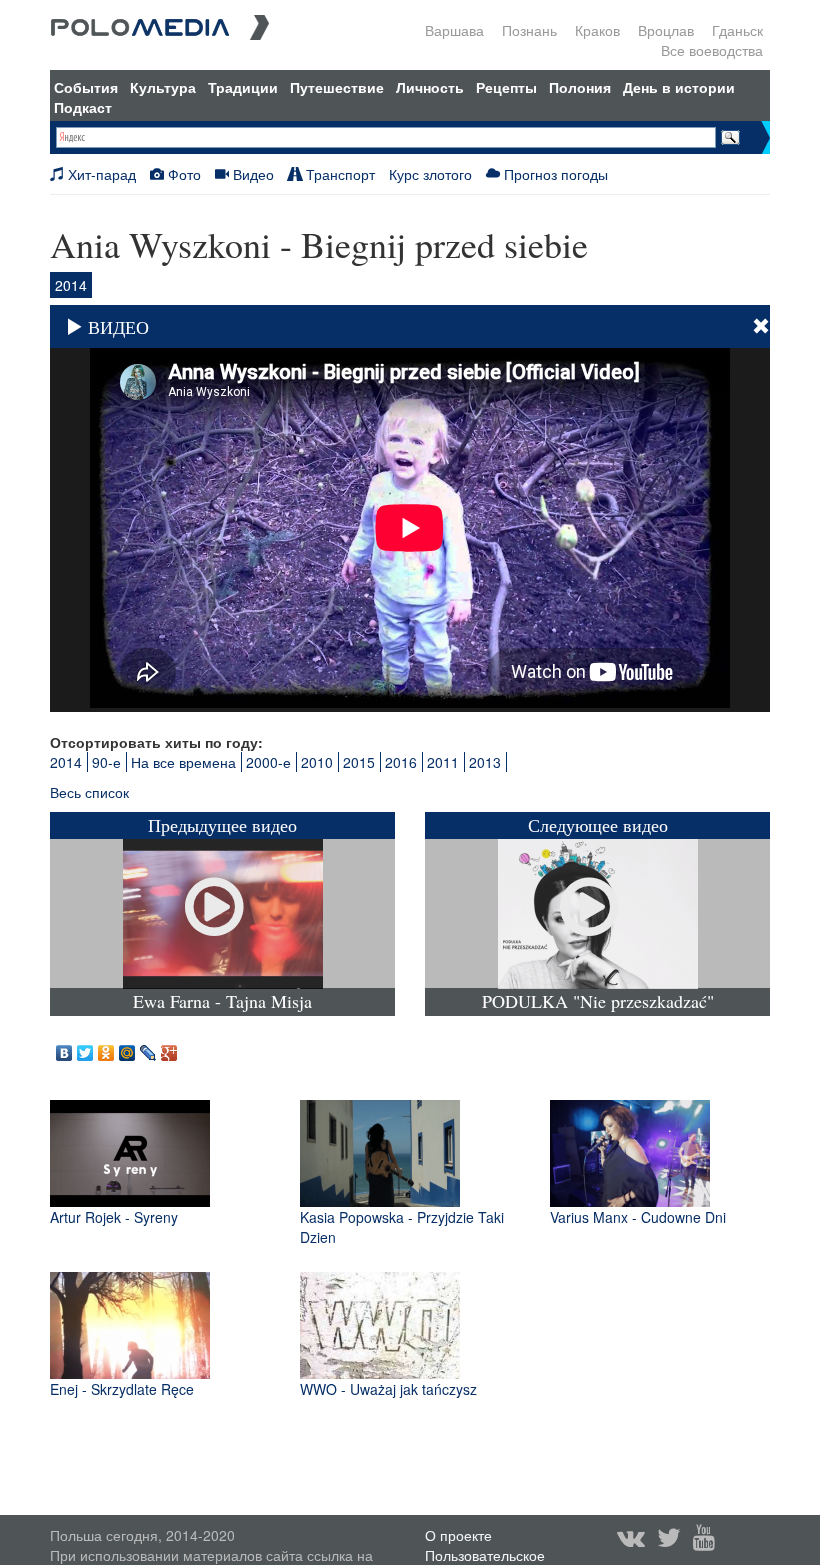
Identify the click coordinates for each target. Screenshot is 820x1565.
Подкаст (83, 107)
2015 (359, 762)
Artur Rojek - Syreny (114, 1217)
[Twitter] (85, 1048)
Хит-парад (100, 174)
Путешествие (337, 87)
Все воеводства (712, 50)
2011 (443, 762)
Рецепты (506, 87)
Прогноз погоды (554, 174)
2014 (66, 762)
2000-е (268, 762)
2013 (485, 762)
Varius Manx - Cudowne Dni (638, 1217)
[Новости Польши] (160, 25)
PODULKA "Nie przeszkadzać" (598, 1002)
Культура (163, 87)
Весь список (89, 792)
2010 (317, 762)
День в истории (679, 87)
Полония (580, 87)
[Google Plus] (169, 1048)
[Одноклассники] (106, 1048)
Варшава (454, 30)
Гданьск (737, 30)
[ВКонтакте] (64, 1048)
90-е (106, 762)
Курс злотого (430, 174)
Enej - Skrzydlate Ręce (122, 1389)
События (86, 87)
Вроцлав (666, 30)
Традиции (243, 87)
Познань (529, 30)
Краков (597, 30)
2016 (401, 762)
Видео (251, 174)
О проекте (458, 1535)
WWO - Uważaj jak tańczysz (388, 1389)
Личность (430, 87)
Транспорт (338, 174)
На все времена (183, 762)
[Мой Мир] (127, 1048)
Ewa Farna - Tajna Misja (222, 1002)
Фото (182, 174)
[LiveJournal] (148, 1048)
